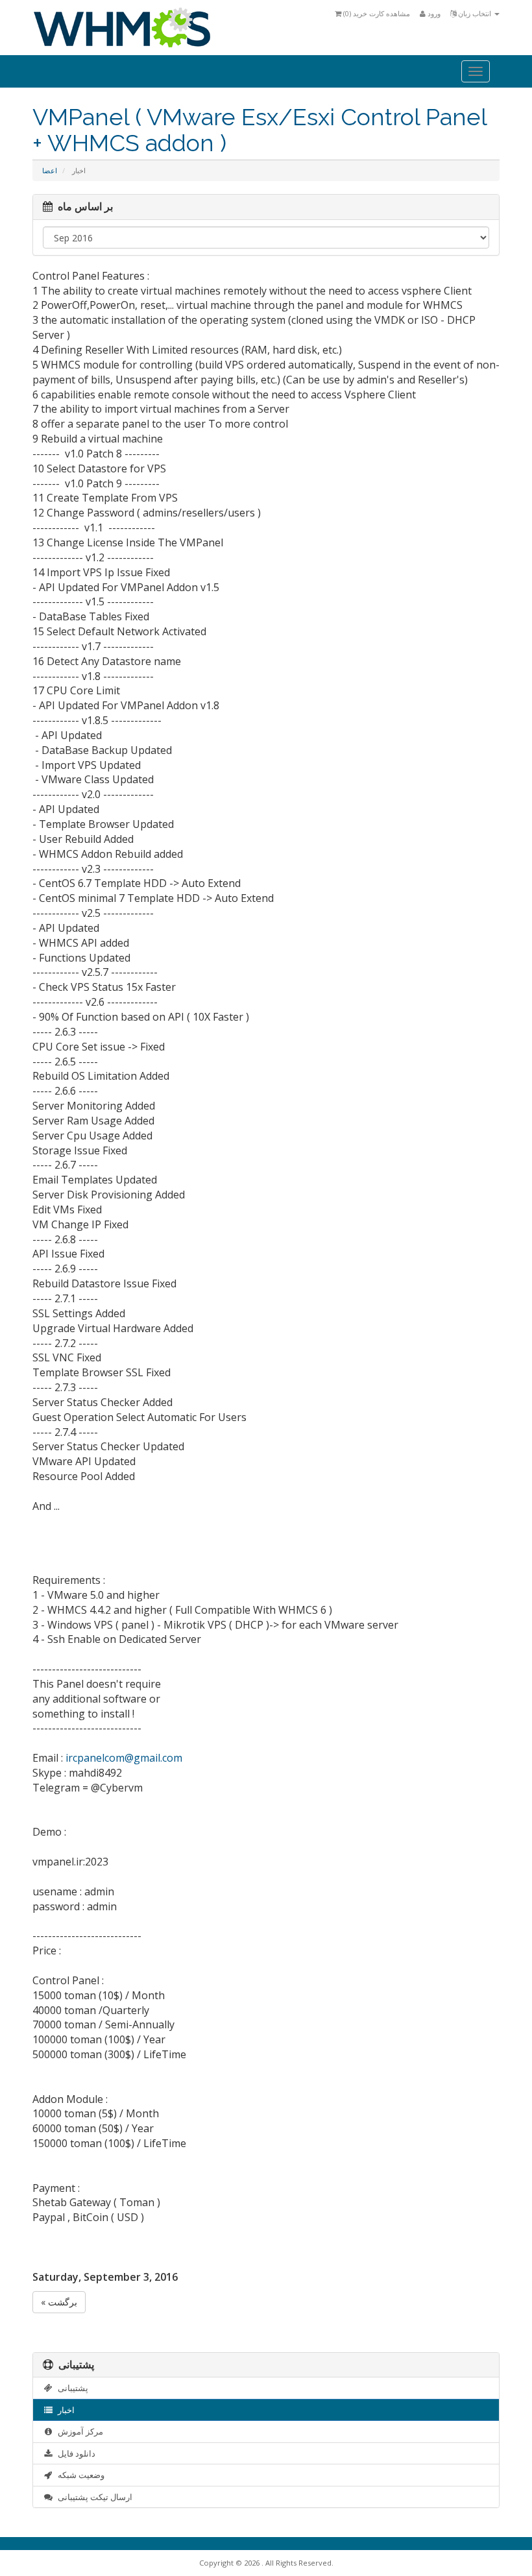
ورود (433, 13)
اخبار (64, 2410)
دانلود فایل (75, 2453)
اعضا (50, 170)
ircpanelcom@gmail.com (124, 1758)
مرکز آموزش (79, 2431)
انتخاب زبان (475, 13)
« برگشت (59, 2302)
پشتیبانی (71, 2388)
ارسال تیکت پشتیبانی (93, 2497)
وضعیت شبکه (79, 2475)
